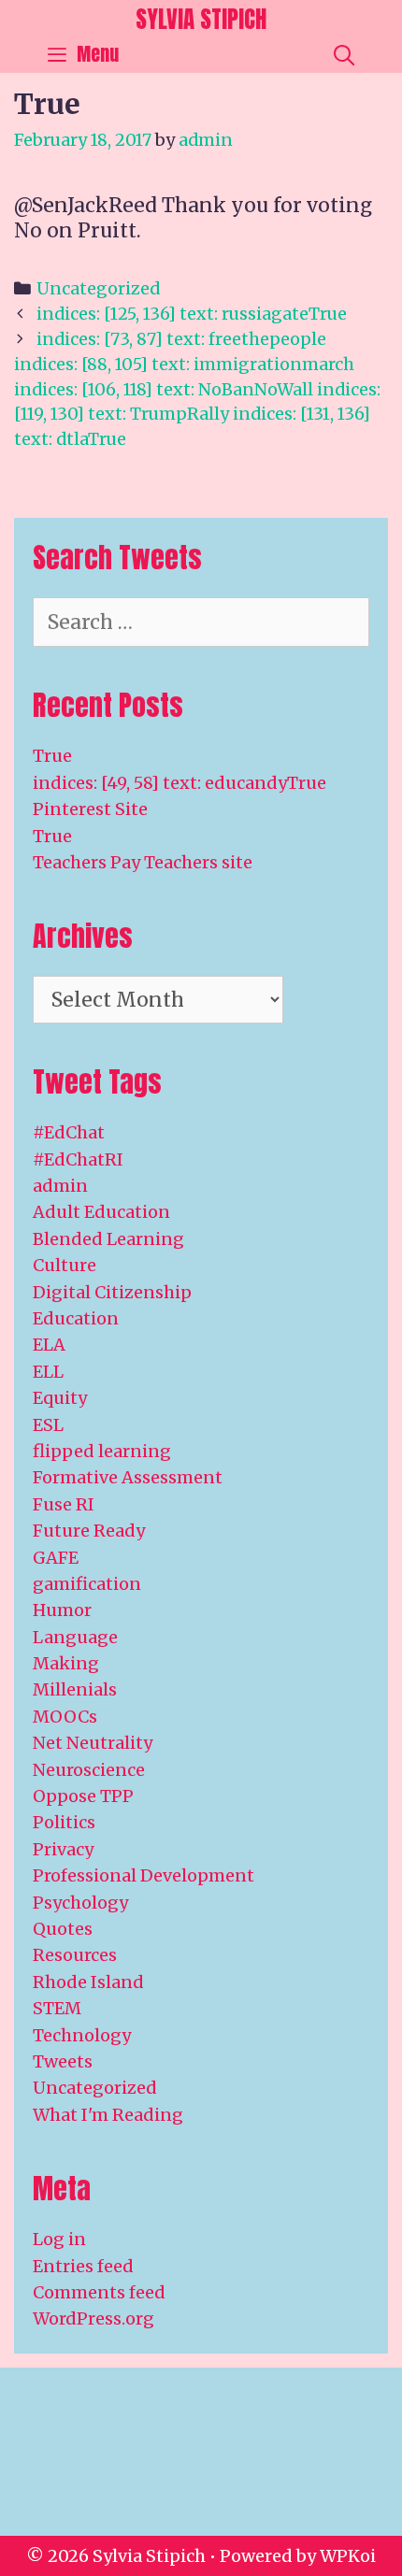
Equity (60, 1398)
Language (75, 1637)
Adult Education (101, 1212)
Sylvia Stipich (201, 19)
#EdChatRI (78, 1159)
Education (76, 1318)
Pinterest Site (90, 809)
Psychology (80, 1903)
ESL (48, 1425)
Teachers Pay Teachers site (143, 862)
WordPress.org (93, 2318)
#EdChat (69, 1132)
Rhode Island (88, 1982)
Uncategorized (98, 288)
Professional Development (144, 1875)
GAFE (56, 1558)
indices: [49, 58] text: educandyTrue (179, 783)
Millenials (75, 1689)
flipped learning (102, 1451)
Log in (59, 2239)
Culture (65, 1265)
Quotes (63, 1929)
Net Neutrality (93, 1743)
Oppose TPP (83, 1796)
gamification (87, 1584)
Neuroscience (89, 1770)
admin (60, 1186)
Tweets (63, 2061)
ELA (49, 1345)
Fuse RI (64, 1504)
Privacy (63, 1849)
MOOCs (65, 1717)
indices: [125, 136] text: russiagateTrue (192, 314)
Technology (82, 2035)
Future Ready (89, 1531)
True (52, 756)
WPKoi (348, 2556)
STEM (57, 2008)
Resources (75, 1955)
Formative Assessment (128, 1477)
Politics (64, 1822)
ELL (48, 1372)
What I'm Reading (108, 2115)
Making (66, 1663)
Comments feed (99, 2292)
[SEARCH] (344, 54)
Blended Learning (108, 1239)
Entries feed (83, 2266)
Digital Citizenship (112, 1292)
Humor (62, 1610)
